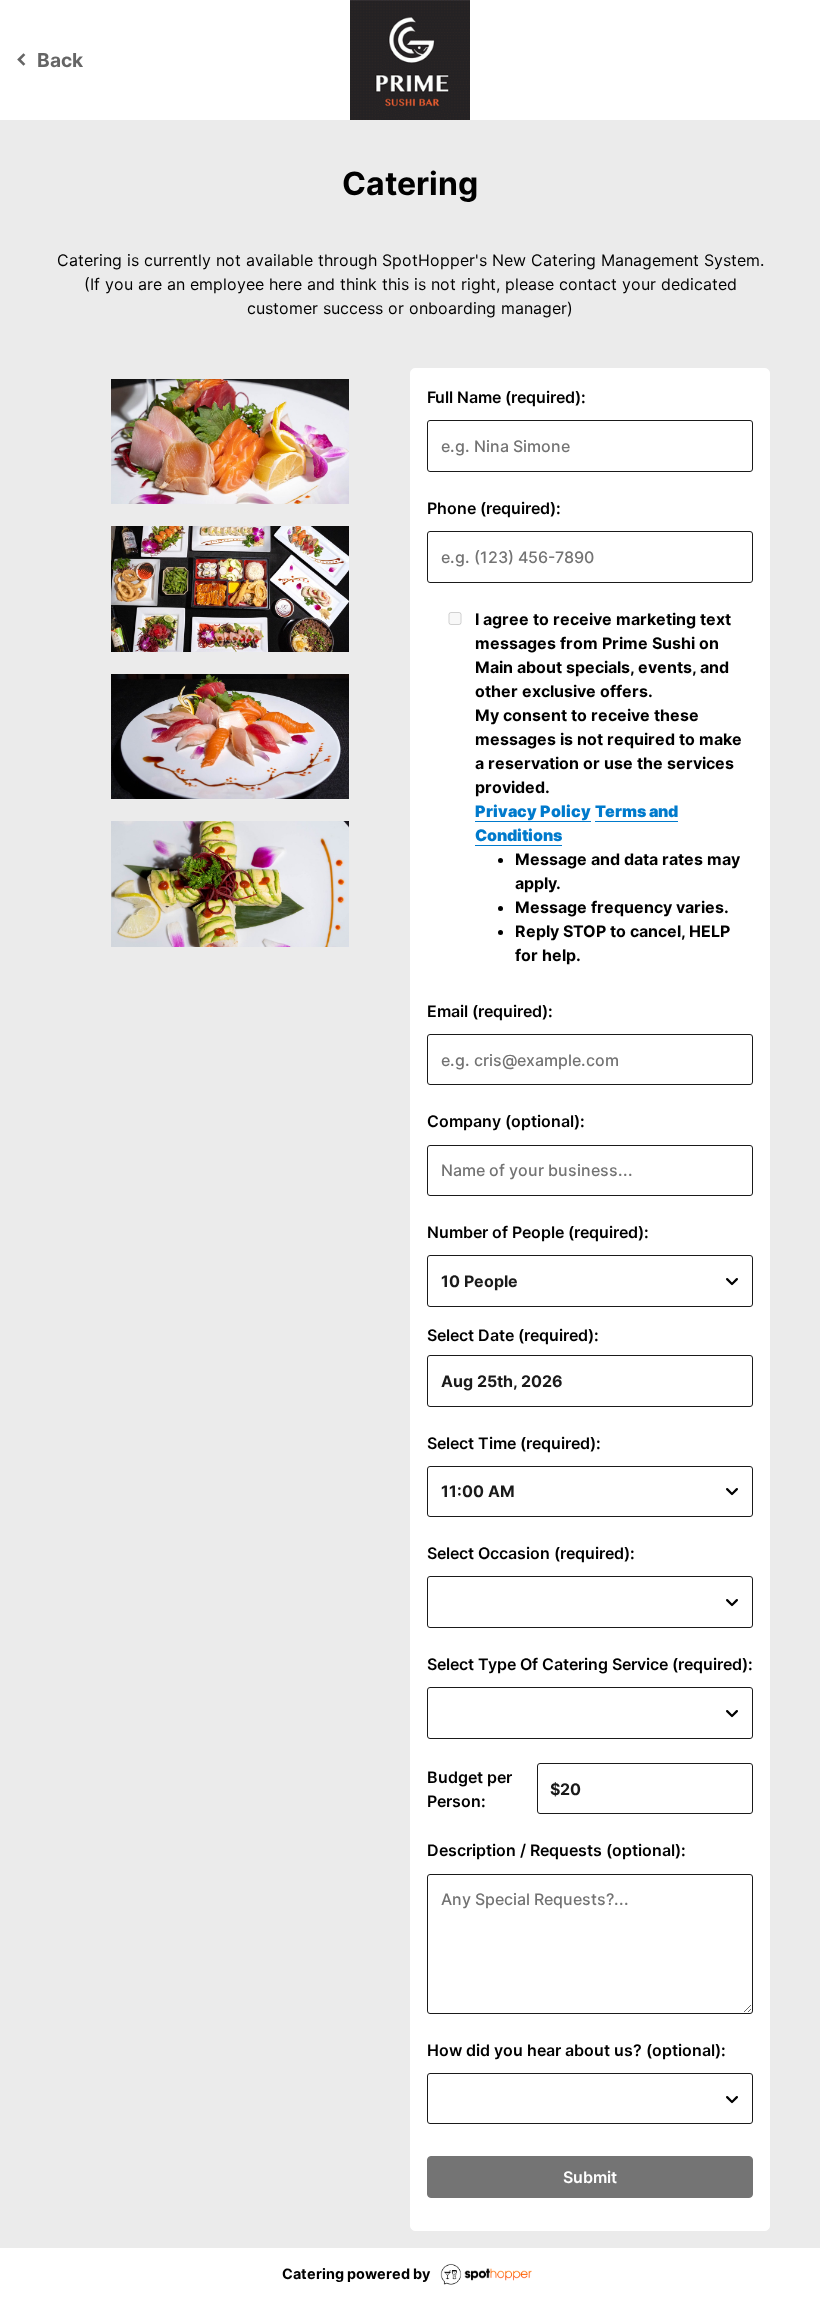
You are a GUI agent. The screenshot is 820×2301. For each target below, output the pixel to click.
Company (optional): (506, 1121)
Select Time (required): (514, 1443)
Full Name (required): (506, 397)
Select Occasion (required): (531, 1553)
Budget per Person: (469, 1789)
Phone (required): (494, 508)
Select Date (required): (513, 1335)
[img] (230, 441)
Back (46, 60)
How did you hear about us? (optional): (576, 2050)
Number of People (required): (538, 1232)
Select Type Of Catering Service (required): (590, 1664)
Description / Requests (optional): (556, 1850)
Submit (590, 2177)
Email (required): (490, 1011)
